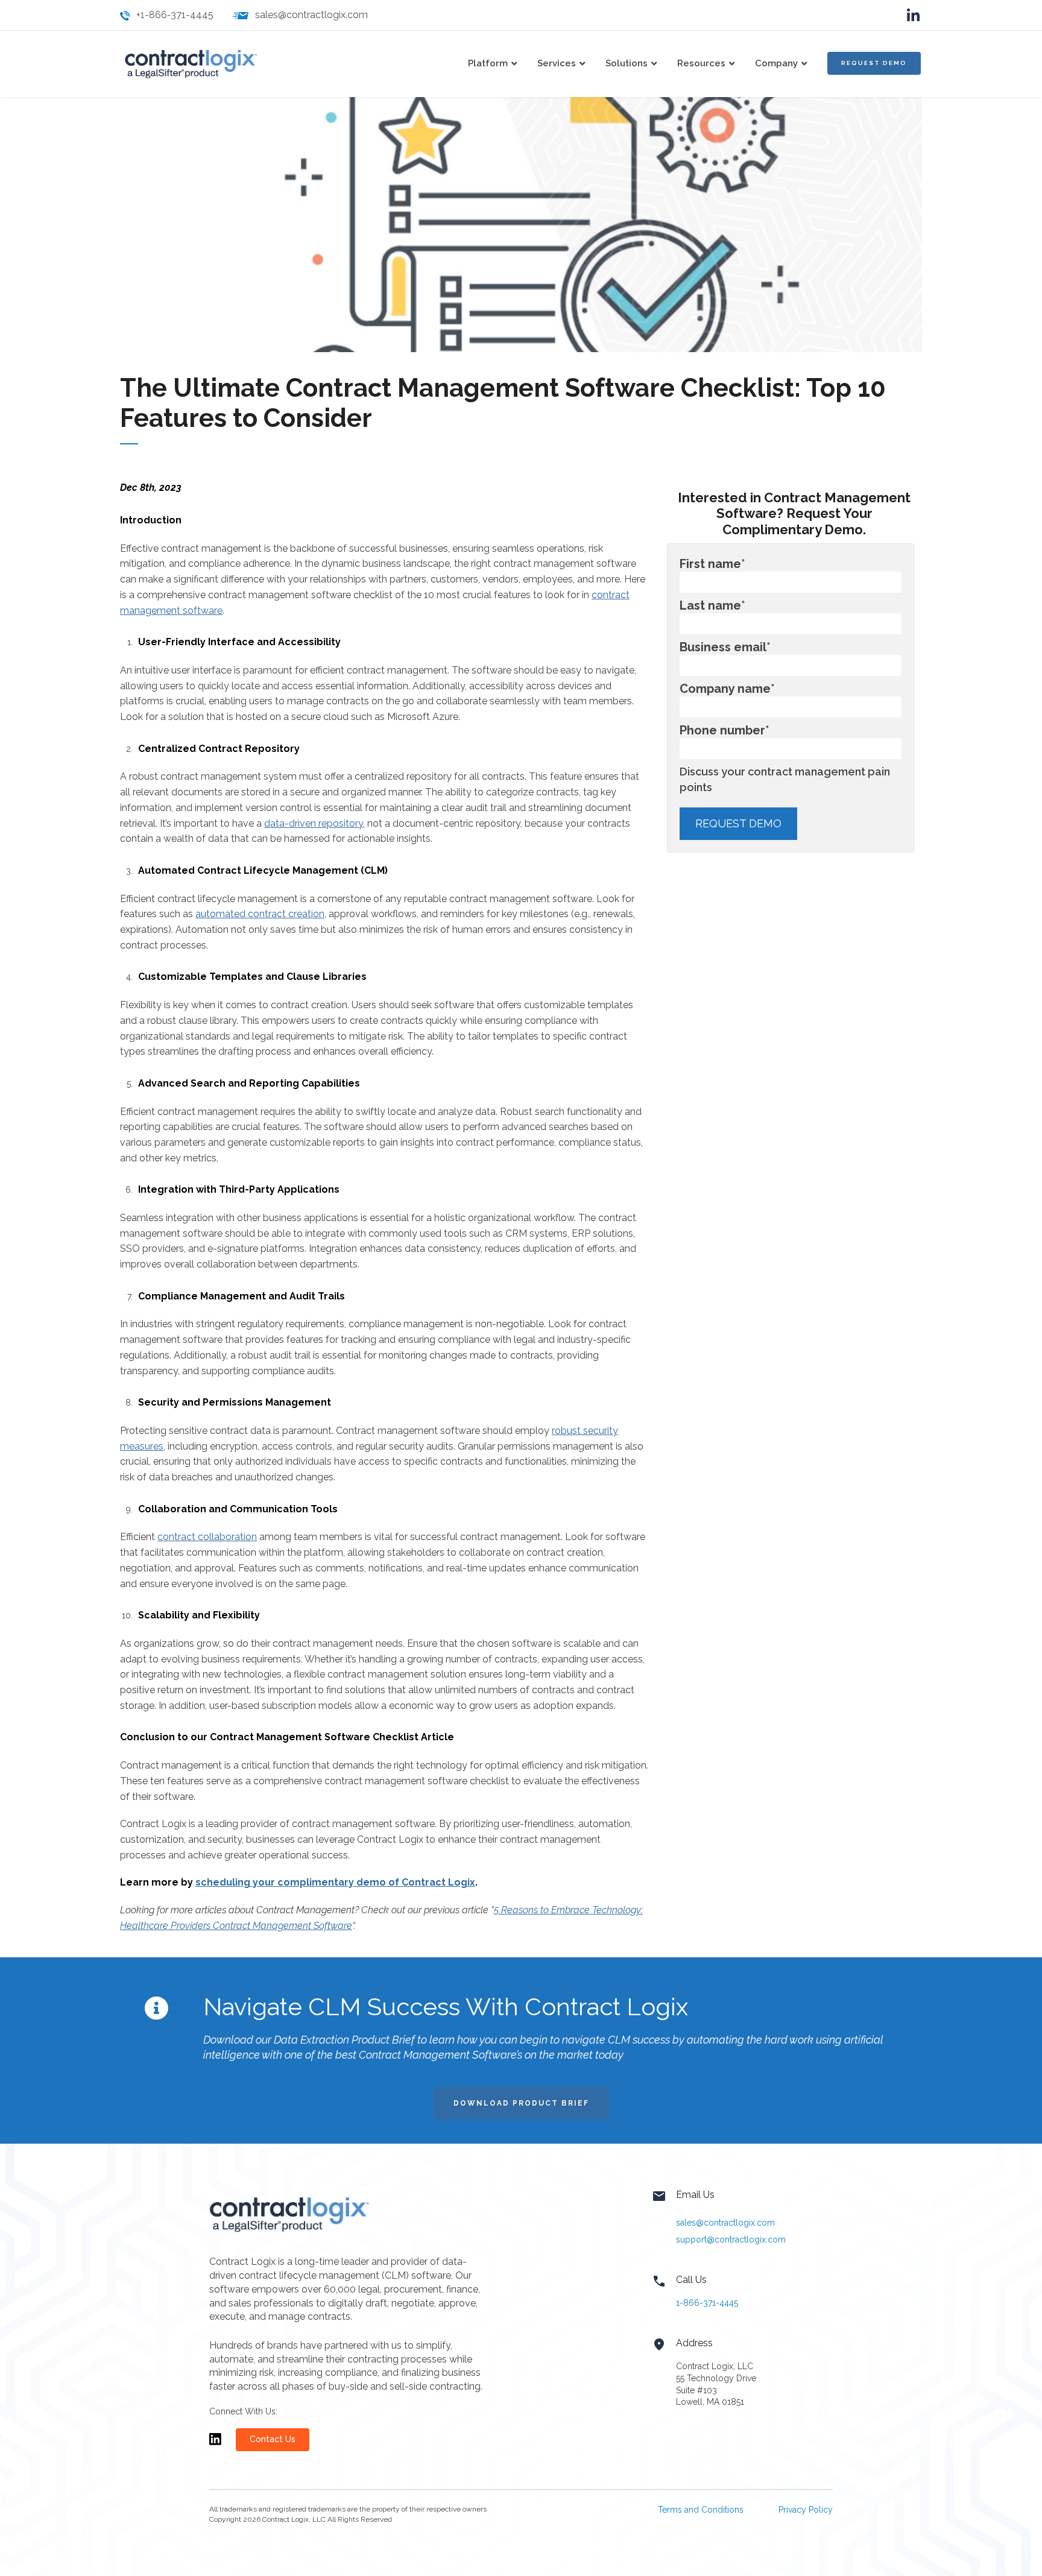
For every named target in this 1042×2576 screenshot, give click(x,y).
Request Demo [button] (874, 63)
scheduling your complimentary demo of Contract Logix (335, 1882)
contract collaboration (207, 1537)
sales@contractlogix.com (311, 15)
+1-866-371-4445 (175, 15)
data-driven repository (314, 823)
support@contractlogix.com (731, 2240)
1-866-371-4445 (707, 2303)
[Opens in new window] (215, 2445)
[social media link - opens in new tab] (913, 15)
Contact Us (273, 2439)
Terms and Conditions (701, 2510)
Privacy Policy (806, 2510)
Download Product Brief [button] (521, 2103)
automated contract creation (260, 914)
